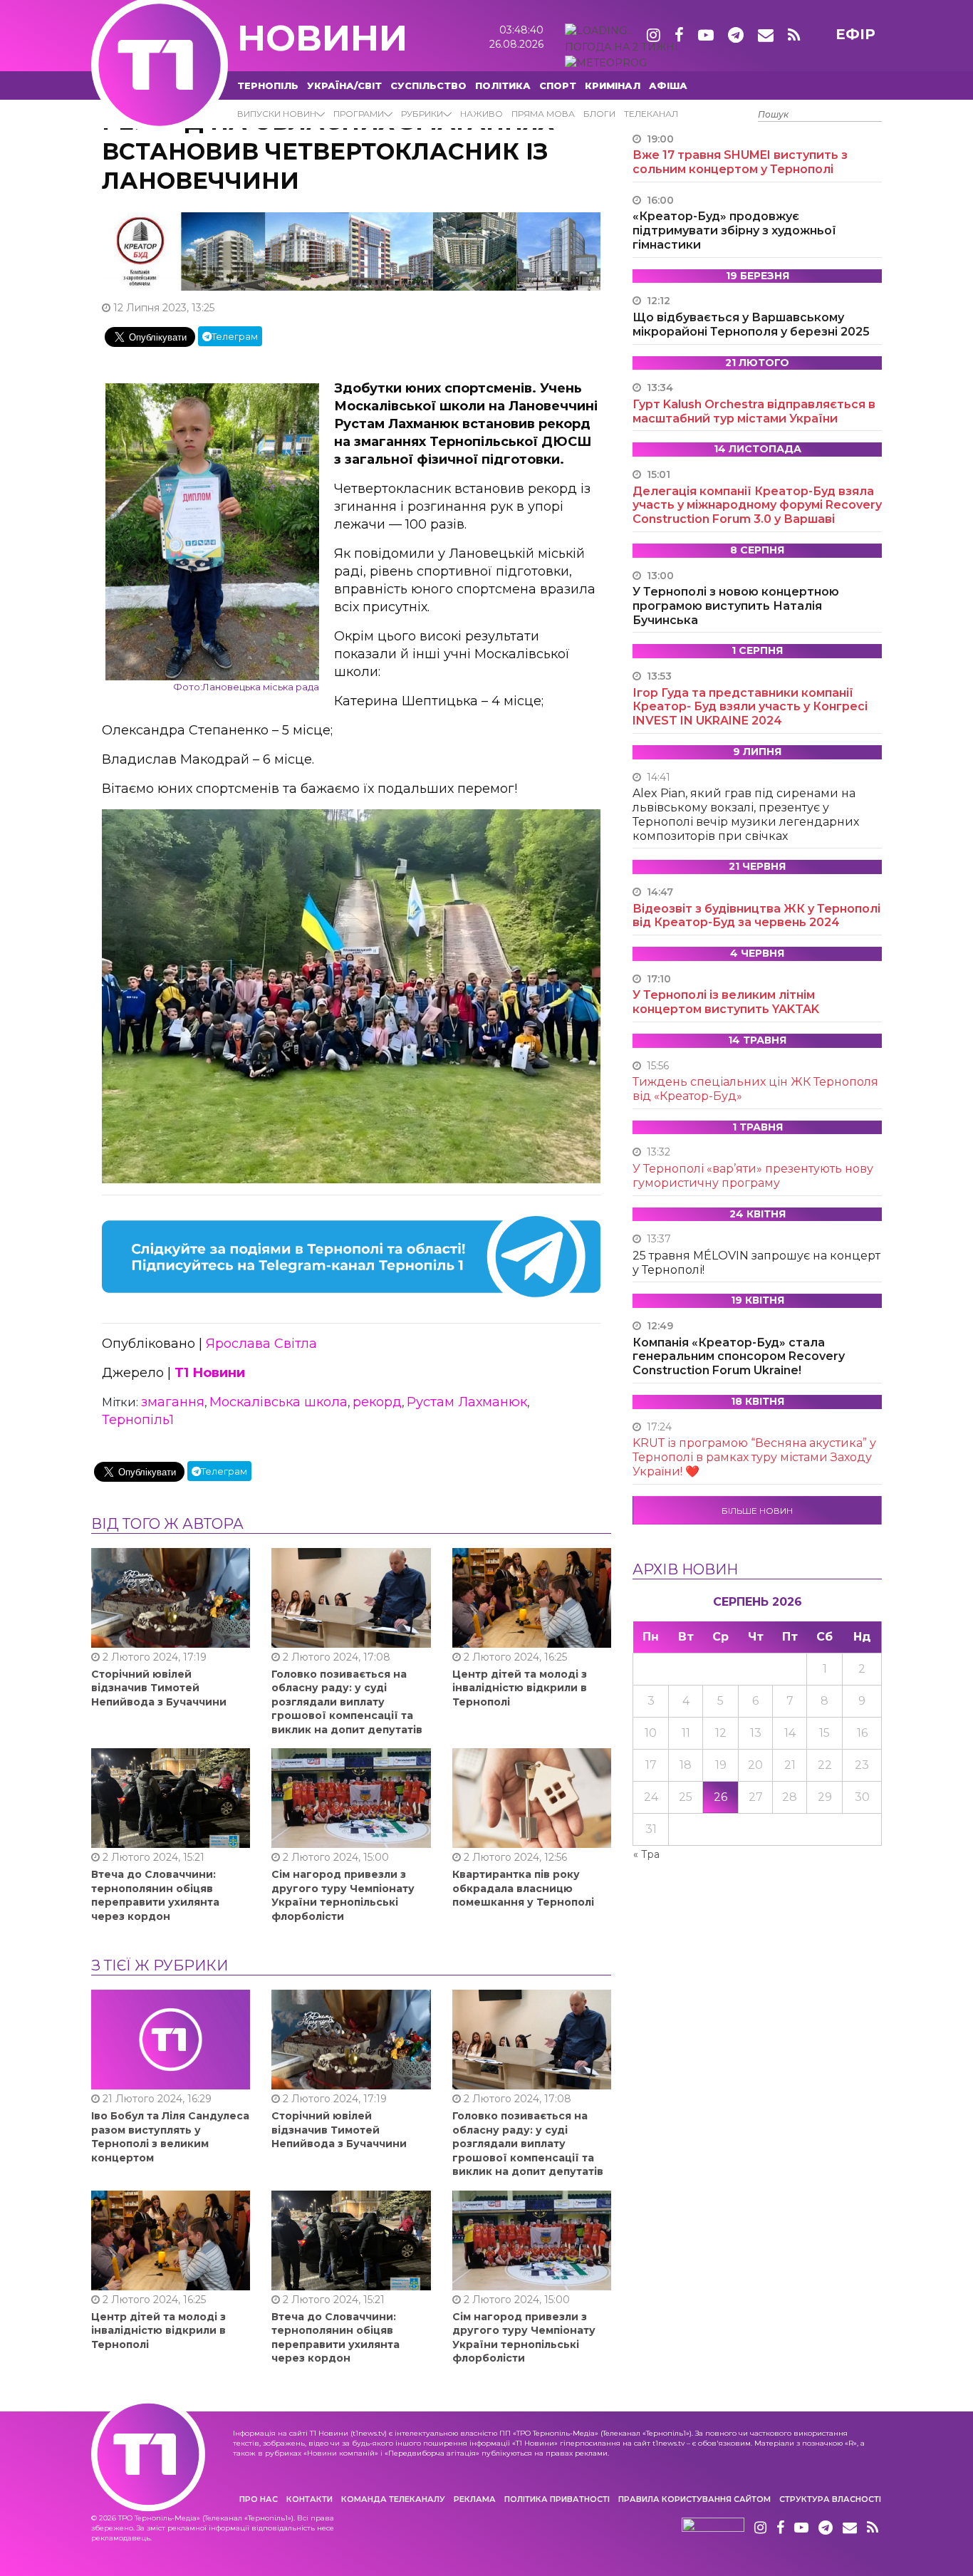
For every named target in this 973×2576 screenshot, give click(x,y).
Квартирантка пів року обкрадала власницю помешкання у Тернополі (523, 1888)
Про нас (259, 2499)
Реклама (475, 2499)
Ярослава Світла (261, 1344)
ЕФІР (855, 34)
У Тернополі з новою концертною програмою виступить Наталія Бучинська (736, 606)
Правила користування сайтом (694, 2499)
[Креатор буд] (351, 251)
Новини (322, 38)
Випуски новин (277, 114)
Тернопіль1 (138, 1420)
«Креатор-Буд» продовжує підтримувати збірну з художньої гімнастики (734, 230)
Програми (359, 114)
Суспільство (428, 85)
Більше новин (757, 1511)
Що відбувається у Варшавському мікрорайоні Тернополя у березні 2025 (751, 324)
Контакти (309, 2499)
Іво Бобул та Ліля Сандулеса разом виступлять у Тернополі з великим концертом (170, 2137)
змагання (173, 1402)
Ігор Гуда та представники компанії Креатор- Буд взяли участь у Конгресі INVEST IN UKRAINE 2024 (750, 707)
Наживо (482, 114)
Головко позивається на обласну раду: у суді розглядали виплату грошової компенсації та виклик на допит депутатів (347, 1702)
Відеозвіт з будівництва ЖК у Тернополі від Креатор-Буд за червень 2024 (756, 916)
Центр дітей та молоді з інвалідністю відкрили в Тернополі (520, 1688)
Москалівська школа (279, 1402)
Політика (503, 85)
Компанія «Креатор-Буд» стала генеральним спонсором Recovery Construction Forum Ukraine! (739, 1357)
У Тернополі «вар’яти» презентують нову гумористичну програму (753, 1176)
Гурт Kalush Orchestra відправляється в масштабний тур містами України (754, 411)
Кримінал (613, 85)
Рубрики (422, 114)
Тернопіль (268, 85)
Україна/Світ (344, 85)
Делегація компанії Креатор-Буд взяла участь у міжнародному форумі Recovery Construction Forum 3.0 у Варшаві (757, 505)
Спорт (558, 85)
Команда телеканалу (393, 2499)
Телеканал (651, 114)
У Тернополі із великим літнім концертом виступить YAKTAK (726, 1002)
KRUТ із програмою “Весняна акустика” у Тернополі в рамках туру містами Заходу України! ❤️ (754, 1457)
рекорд (377, 1402)
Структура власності (830, 2499)
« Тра (646, 1854)
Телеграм (235, 336)
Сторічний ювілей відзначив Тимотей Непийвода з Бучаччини (159, 1688)
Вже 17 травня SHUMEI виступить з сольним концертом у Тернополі (740, 162)
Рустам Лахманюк (467, 1402)
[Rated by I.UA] (713, 2528)
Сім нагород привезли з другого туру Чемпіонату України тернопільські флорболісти (343, 1895)
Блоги (599, 114)
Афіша (668, 85)
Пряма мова (543, 114)
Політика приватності (557, 2499)
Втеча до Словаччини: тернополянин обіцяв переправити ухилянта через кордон (155, 1895)
